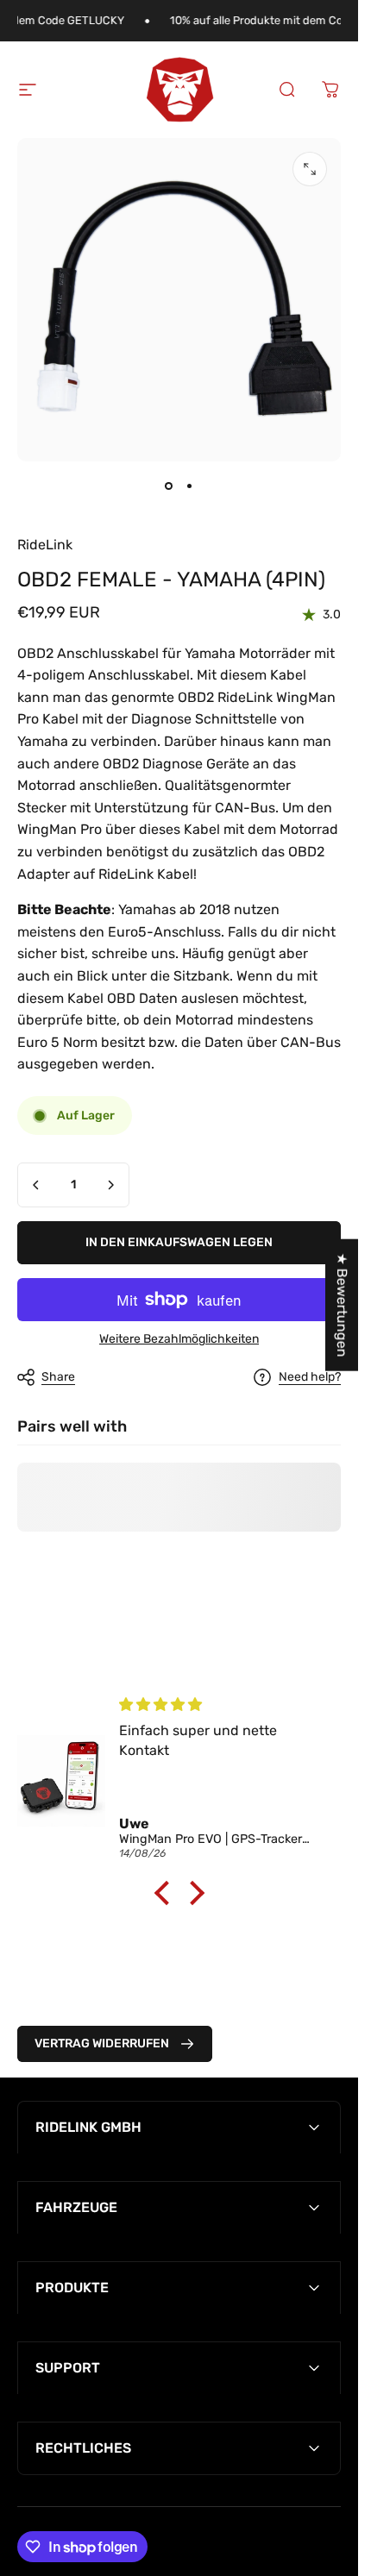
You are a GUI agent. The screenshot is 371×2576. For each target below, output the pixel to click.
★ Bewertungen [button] (342, 1304)
